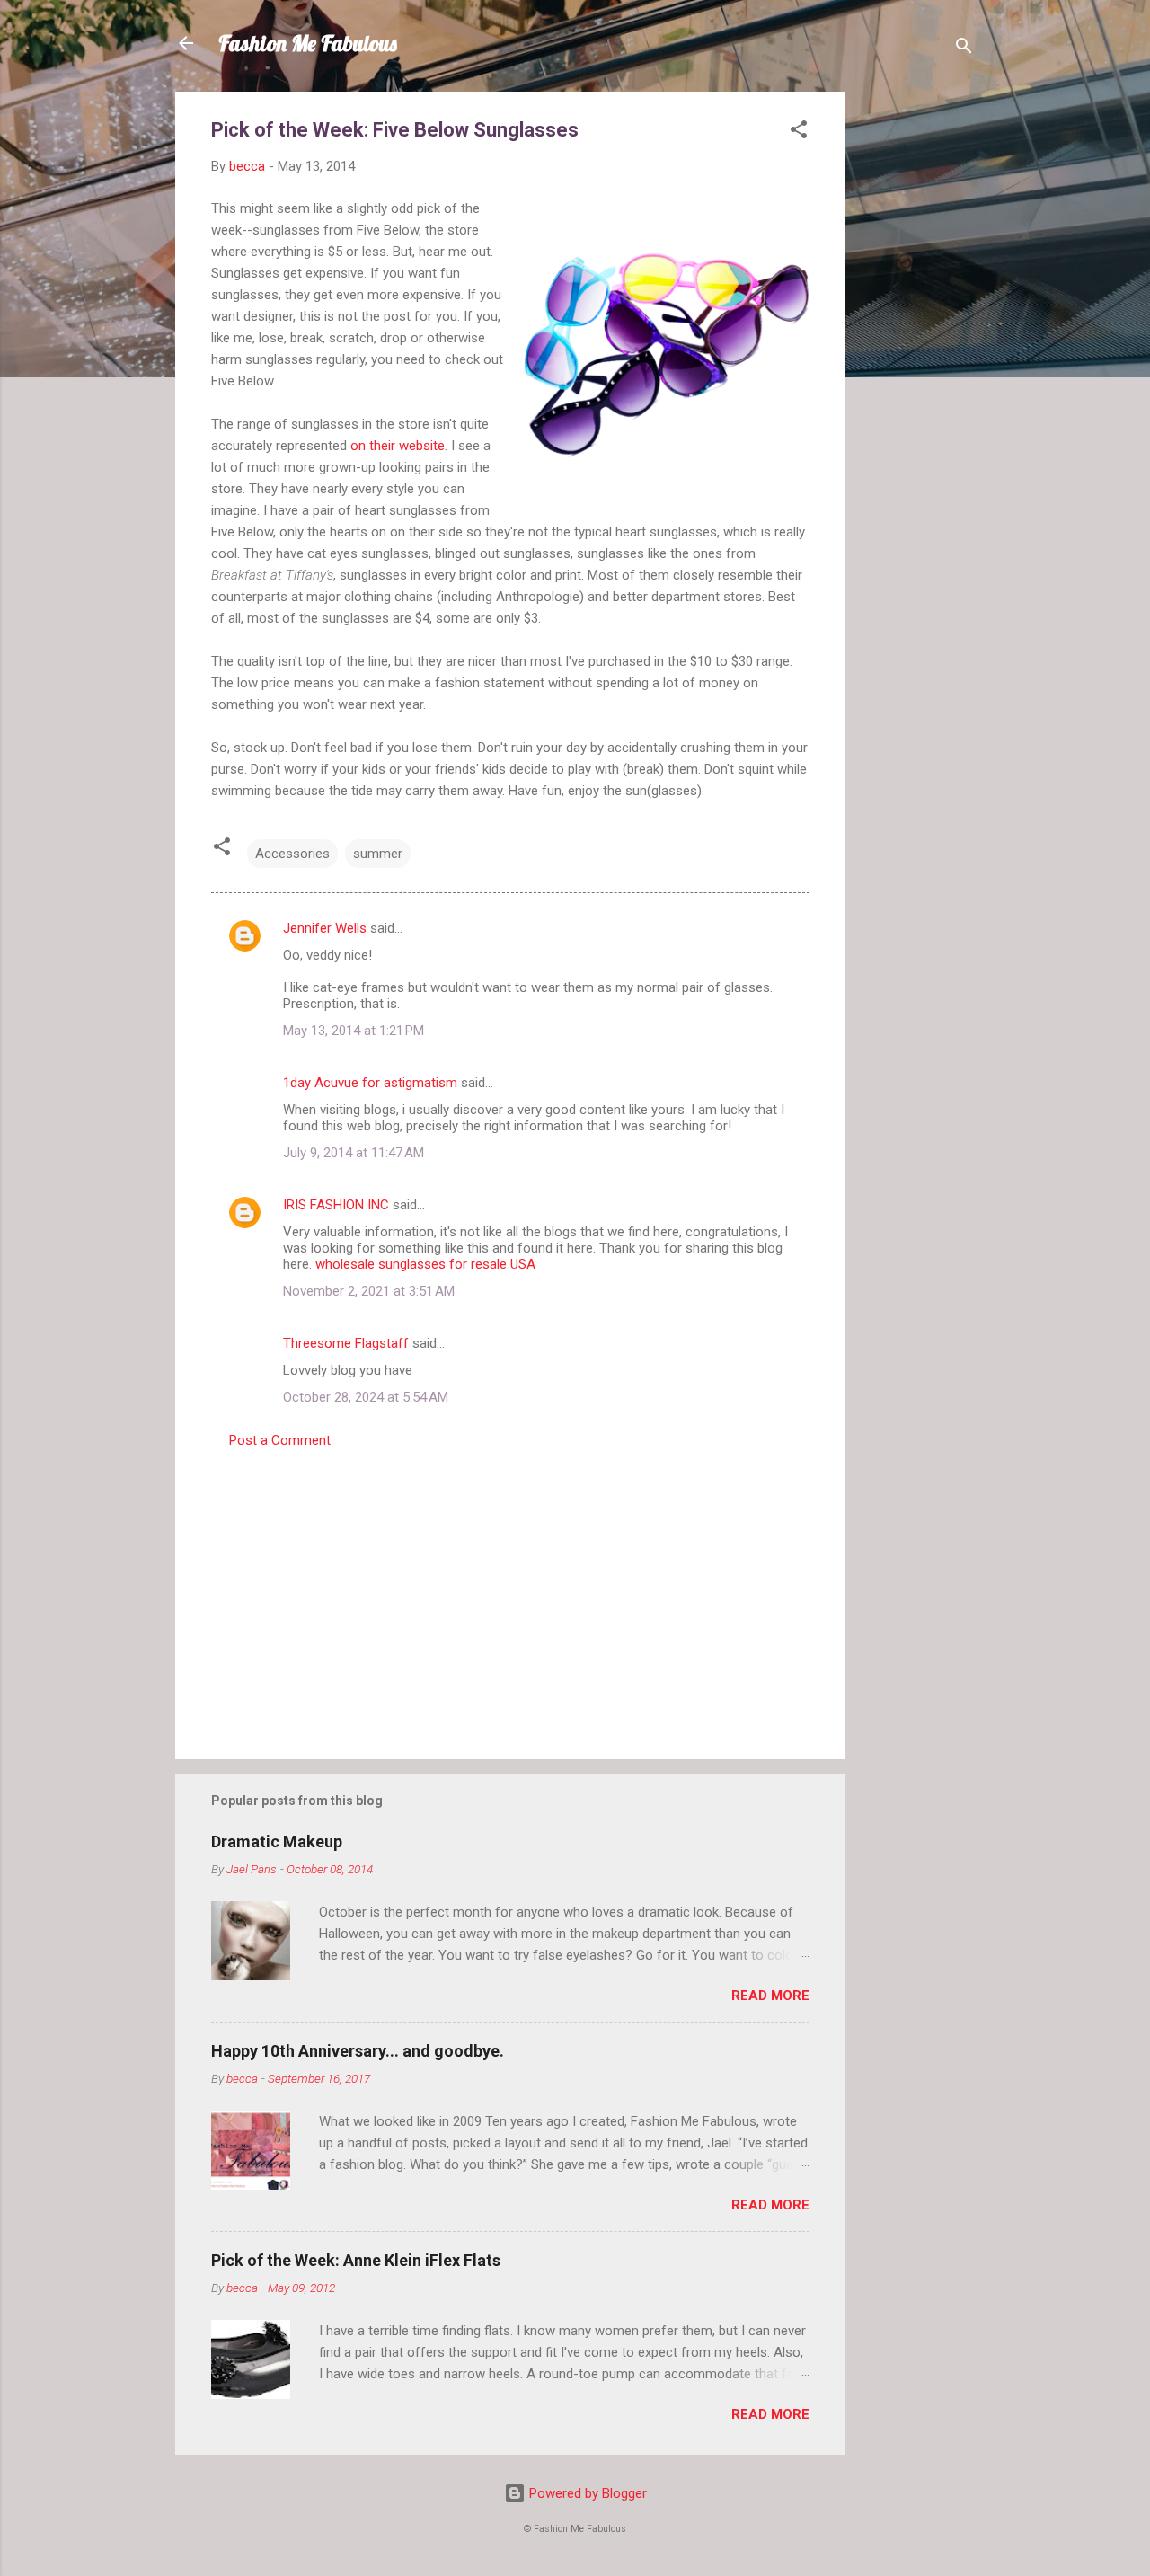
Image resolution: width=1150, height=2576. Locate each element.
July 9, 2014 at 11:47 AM (354, 1153)
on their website (398, 446)
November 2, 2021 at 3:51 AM (369, 1291)
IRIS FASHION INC (336, 1205)
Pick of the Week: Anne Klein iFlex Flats (356, 2260)
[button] (799, 133)
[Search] (964, 49)
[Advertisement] (917, 361)
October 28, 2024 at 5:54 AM (366, 1397)
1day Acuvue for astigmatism (370, 1083)
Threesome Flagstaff (346, 1343)
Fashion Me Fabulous (308, 43)
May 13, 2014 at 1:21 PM (354, 1031)
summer (378, 854)
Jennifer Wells (325, 928)
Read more (770, 1996)
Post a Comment (280, 1440)
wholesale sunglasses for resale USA (425, 1264)
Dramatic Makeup (277, 1841)
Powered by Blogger (586, 2493)
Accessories (292, 854)
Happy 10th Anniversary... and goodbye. (358, 2051)
